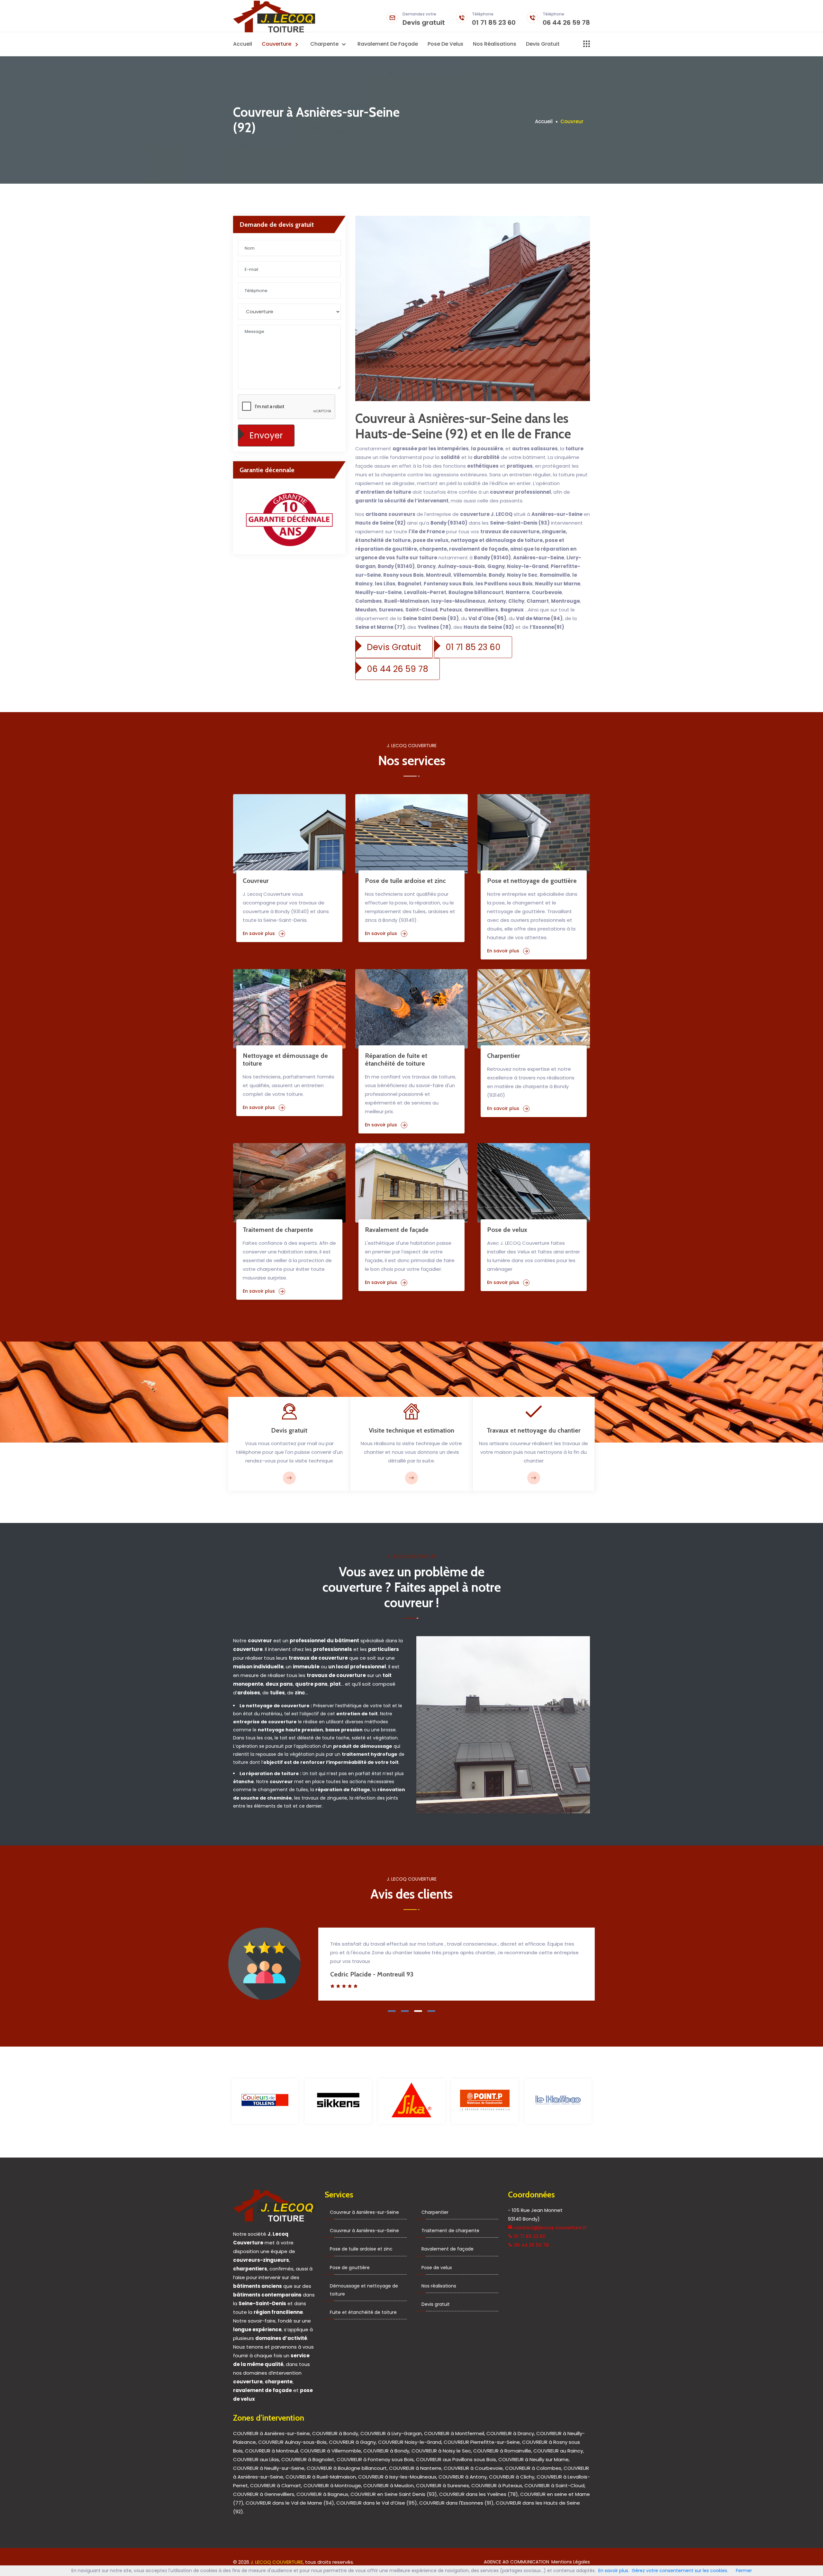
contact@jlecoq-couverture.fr (550, 2228)
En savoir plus (259, 933)
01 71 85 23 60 (494, 20)
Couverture (277, 44)
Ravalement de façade (388, 44)
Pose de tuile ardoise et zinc (405, 881)
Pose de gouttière (350, 2268)
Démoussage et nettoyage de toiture (364, 2290)
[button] (392, 2011)
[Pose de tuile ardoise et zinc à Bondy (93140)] (411, 834)
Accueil (243, 44)
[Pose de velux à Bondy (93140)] (534, 1183)
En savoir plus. (614, 2571)
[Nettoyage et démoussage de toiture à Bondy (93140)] (289, 1009)
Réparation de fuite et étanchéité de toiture (396, 1059)
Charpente (325, 44)
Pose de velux (445, 44)
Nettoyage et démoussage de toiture (285, 1059)
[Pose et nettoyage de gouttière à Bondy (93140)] (534, 834)
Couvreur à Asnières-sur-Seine (364, 2212)
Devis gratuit (424, 20)
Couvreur (256, 881)
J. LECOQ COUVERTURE (277, 2562)
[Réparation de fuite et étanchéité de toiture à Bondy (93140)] (411, 1009)
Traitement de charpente (278, 1230)
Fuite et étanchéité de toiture (363, 2312)
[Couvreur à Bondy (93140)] (289, 834)
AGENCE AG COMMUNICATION (516, 2562)
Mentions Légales (571, 2562)
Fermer (744, 2571)
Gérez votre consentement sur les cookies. (680, 2571)
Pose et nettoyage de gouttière (532, 881)
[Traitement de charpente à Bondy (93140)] (289, 1183)
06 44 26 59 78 (566, 20)
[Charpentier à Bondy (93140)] (534, 1009)
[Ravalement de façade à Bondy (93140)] (411, 1183)
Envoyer (266, 435)
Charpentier (504, 1056)
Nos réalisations (495, 44)
